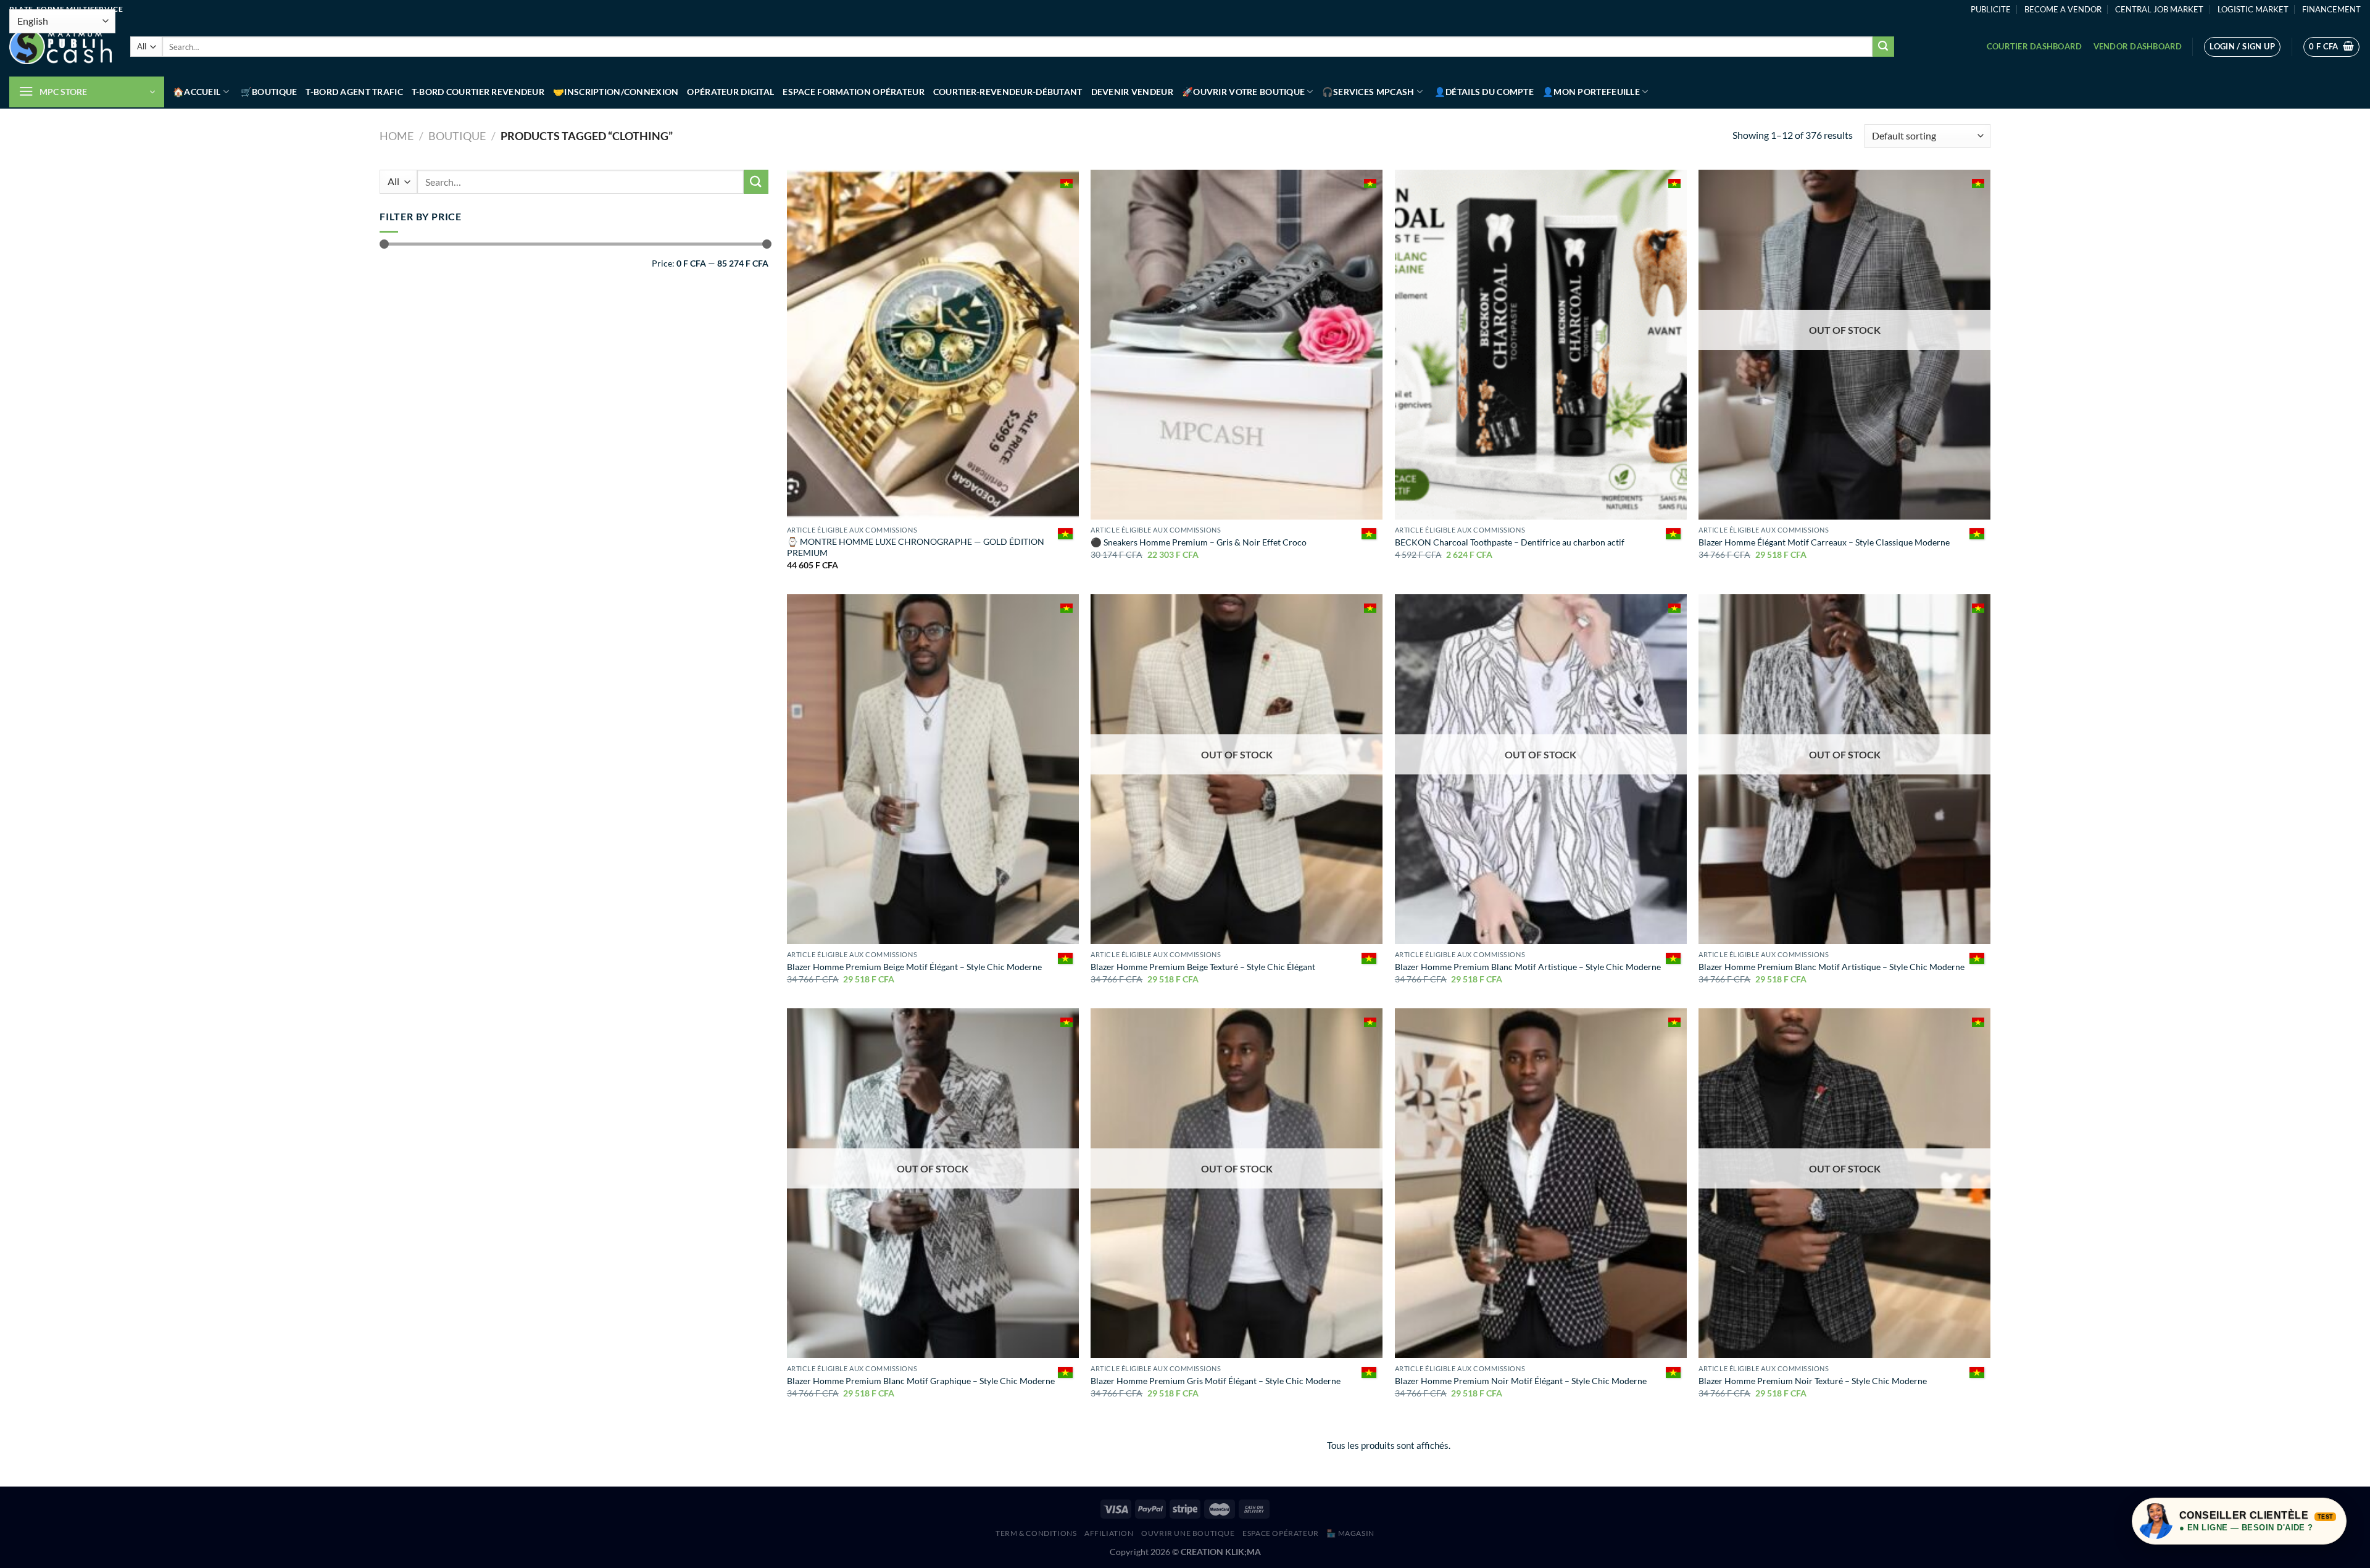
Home (397, 136)
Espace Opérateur (1281, 1533)
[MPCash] (60, 47)
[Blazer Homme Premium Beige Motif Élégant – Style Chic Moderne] (933, 769)
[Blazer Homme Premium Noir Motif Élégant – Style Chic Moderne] (1541, 1183)
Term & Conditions (1036, 1533)
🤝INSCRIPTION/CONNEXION (616, 92)
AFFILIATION (1109, 1533)
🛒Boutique (269, 92)
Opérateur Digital (730, 92)
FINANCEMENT (2331, 9)
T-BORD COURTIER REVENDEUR (478, 92)
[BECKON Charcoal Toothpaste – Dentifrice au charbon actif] (1541, 345)
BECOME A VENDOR (2063, 9)
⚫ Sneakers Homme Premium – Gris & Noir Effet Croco (1199, 542)
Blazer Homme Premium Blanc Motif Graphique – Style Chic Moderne (921, 1381)
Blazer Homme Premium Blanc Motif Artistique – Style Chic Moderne (1528, 967)
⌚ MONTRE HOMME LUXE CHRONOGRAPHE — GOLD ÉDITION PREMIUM (916, 547)
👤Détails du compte (1484, 92)
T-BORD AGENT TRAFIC (354, 92)
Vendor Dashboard (2138, 46)
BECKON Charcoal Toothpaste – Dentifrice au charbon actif (1510, 542)
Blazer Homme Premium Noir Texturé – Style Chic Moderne (1813, 1381)
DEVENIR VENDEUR (1132, 92)
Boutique (457, 136)
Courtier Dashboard (2035, 46)
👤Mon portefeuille (1591, 92)
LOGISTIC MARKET (2253, 9)
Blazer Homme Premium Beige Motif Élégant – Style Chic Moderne (914, 967)
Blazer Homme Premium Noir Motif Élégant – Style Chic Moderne (1521, 1381)
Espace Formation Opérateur (854, 92)
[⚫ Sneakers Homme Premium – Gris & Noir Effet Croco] (1237, 345)
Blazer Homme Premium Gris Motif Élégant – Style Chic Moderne (1216, 1381)
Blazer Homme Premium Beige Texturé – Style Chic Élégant (1203, 967)
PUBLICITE (1991, 9)
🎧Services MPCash (1368, 92)
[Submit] (1883, 47)
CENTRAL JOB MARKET (2159, 9)
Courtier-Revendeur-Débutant (1008, 92)
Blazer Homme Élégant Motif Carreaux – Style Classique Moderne (1824, 542)
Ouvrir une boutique (1188, 1533)
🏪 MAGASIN (1350, 1533)
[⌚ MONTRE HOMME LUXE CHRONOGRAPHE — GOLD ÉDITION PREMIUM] (933, 345)
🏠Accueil (197, 92)
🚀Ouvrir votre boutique (1243, 92)
